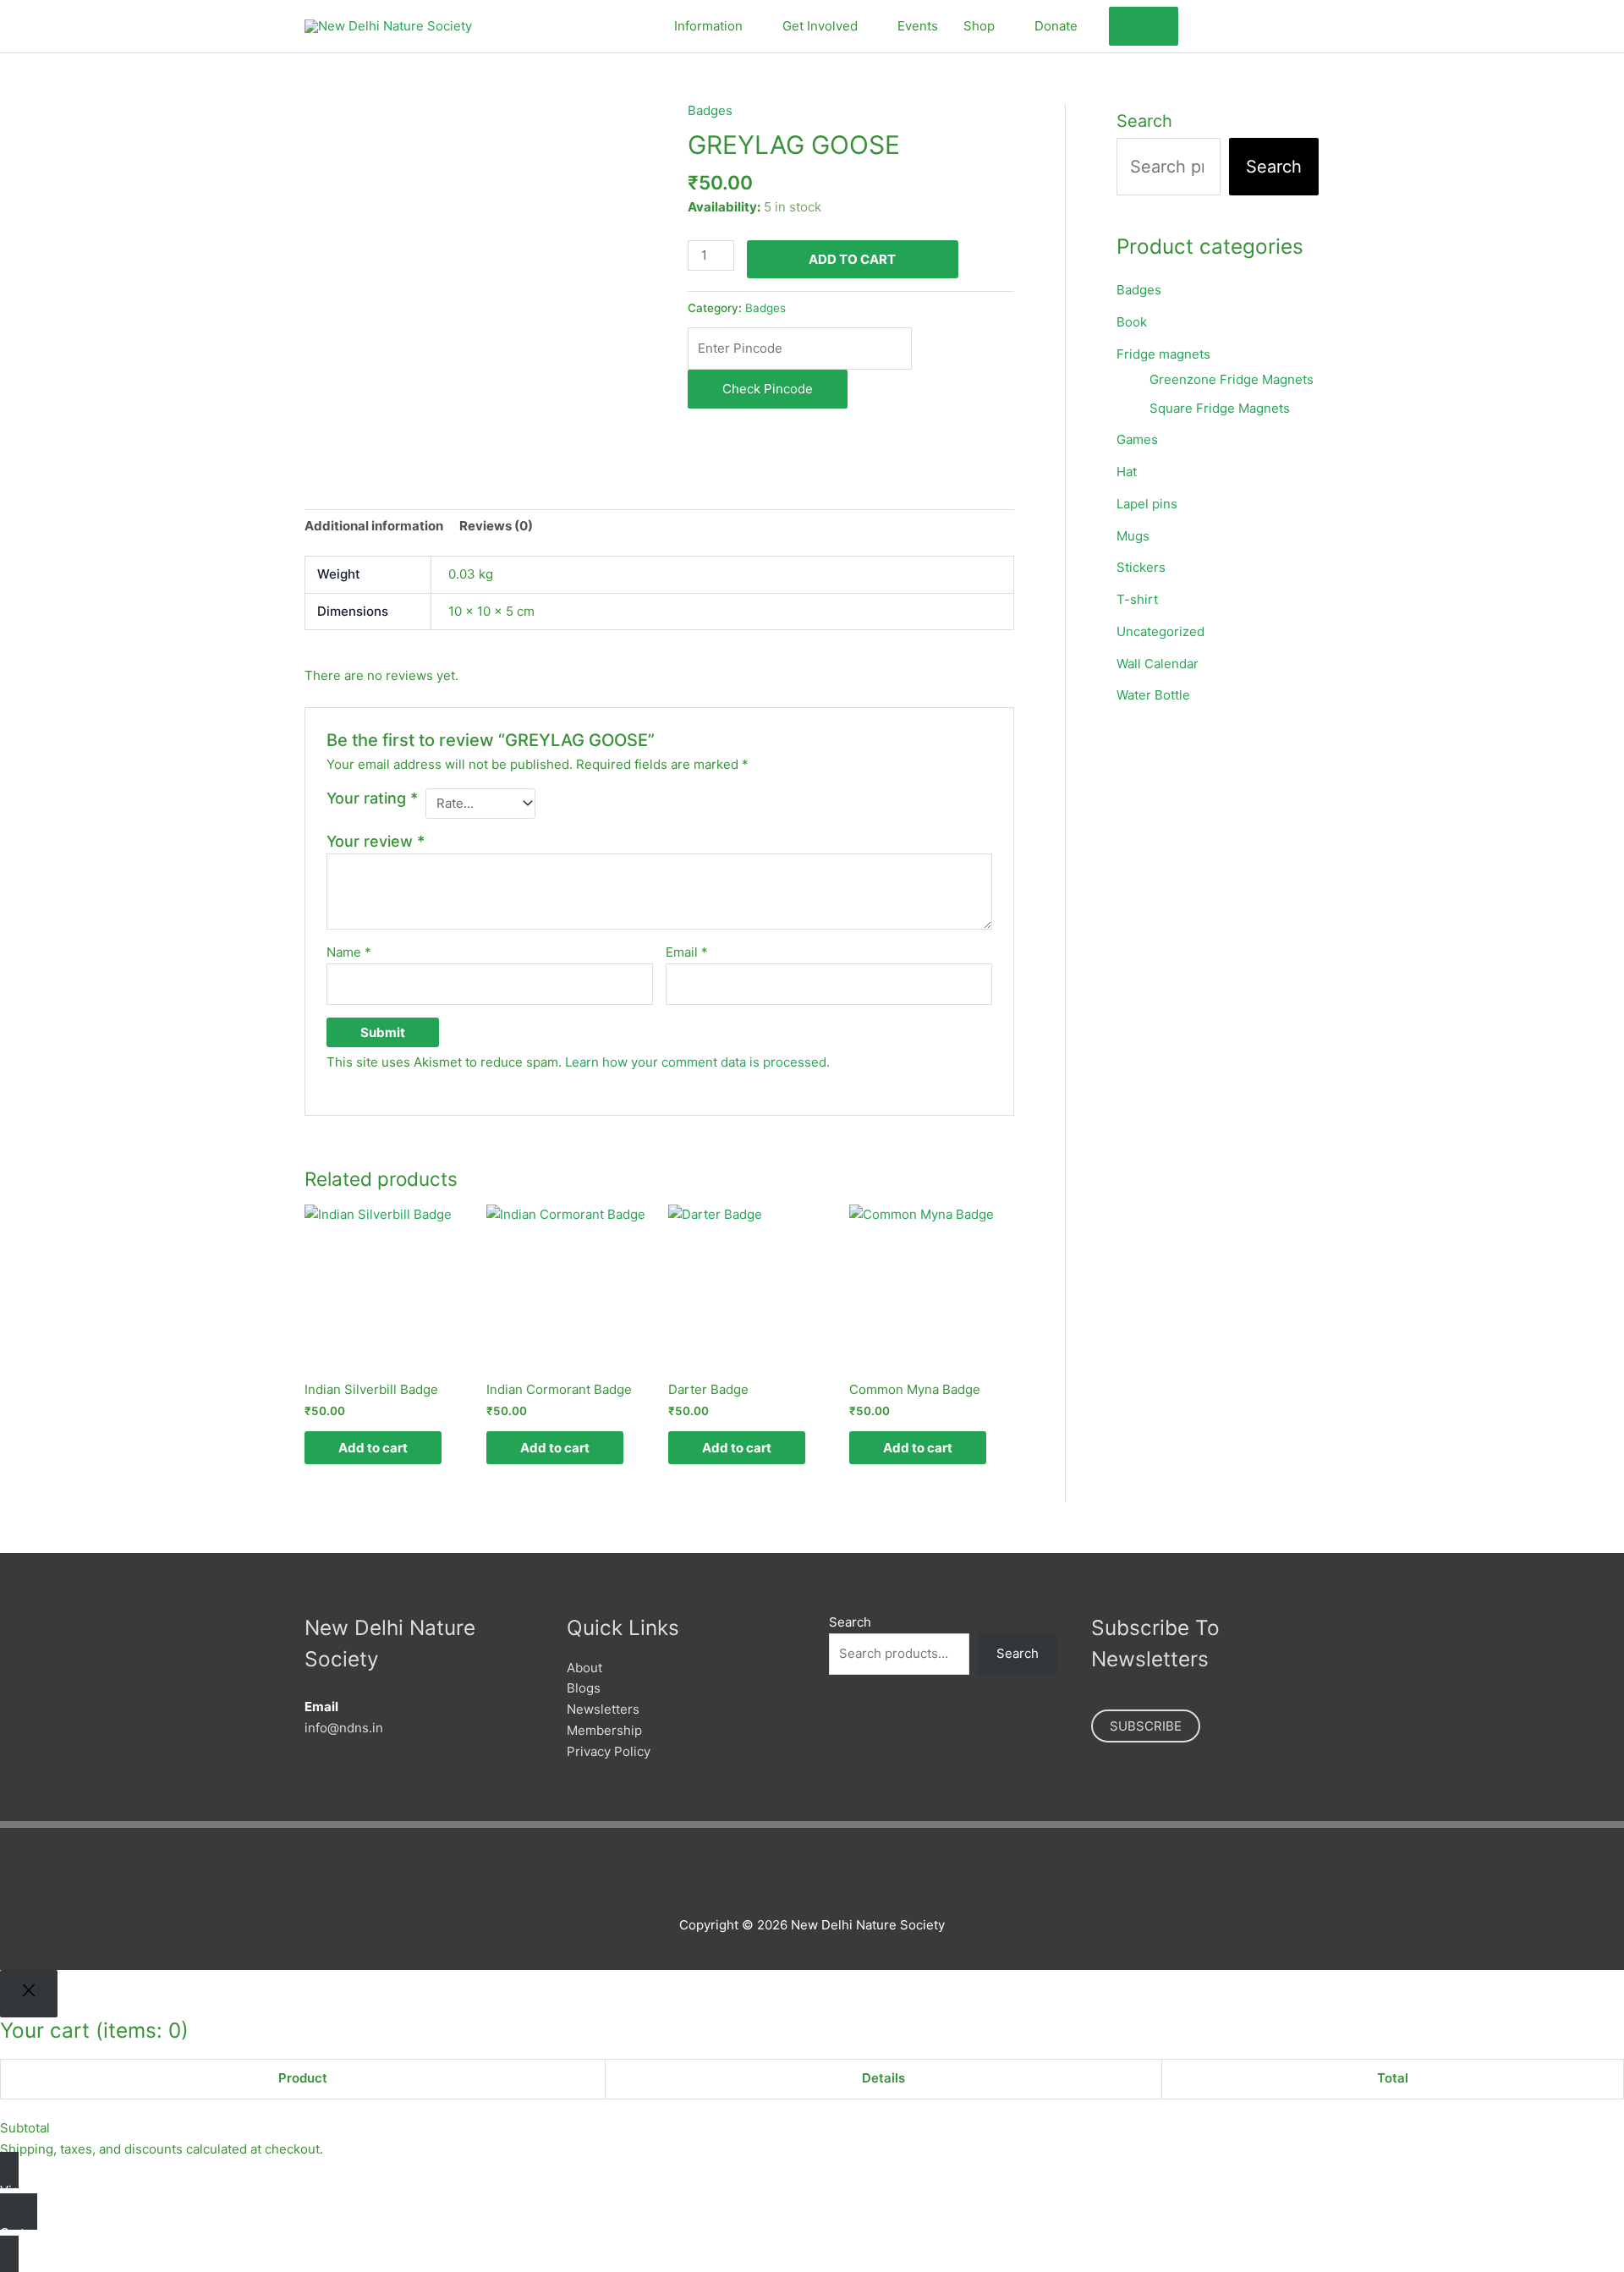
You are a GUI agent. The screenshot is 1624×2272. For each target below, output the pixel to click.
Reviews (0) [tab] (496, 526)
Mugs (1133, 536)
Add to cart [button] (373, 1448)
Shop (979, 26)
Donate (1056, 26)
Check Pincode (768, 389)
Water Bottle (1153, 695)
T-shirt (1137, 599)
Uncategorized (1160, 631)
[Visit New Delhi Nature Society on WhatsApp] (1288, 24)
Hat (1127, 472)
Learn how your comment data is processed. (697, 1062)
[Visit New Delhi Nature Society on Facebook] (1201, 24)
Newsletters (603, 1709)
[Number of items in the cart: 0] (1144, 27)
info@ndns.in (344, 1728)
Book (1132, 322)
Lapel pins (1147, 504)
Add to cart (852, 259)
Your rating (372, 798)
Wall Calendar (1158, 664)
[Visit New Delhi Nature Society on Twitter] (1229, 24)
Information (708, 26)
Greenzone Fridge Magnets (1232, 379)
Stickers (1141, 567)
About (584, 1668)
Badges (710, 110)
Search (1144, 121)
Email (687, 952)
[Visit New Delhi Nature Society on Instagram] (1259, 24)
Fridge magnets (1163, 354)
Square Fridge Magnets (1220, 408)
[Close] (29, 1994)
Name (349, 952)
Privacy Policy (609, 1751)
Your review (376, 841)
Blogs (584, 1688)
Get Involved (820, 26)
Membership (604, 1730)
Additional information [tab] (374, 526)
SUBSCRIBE (1146, 1726)
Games (1137, 439)
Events (918, 26)
